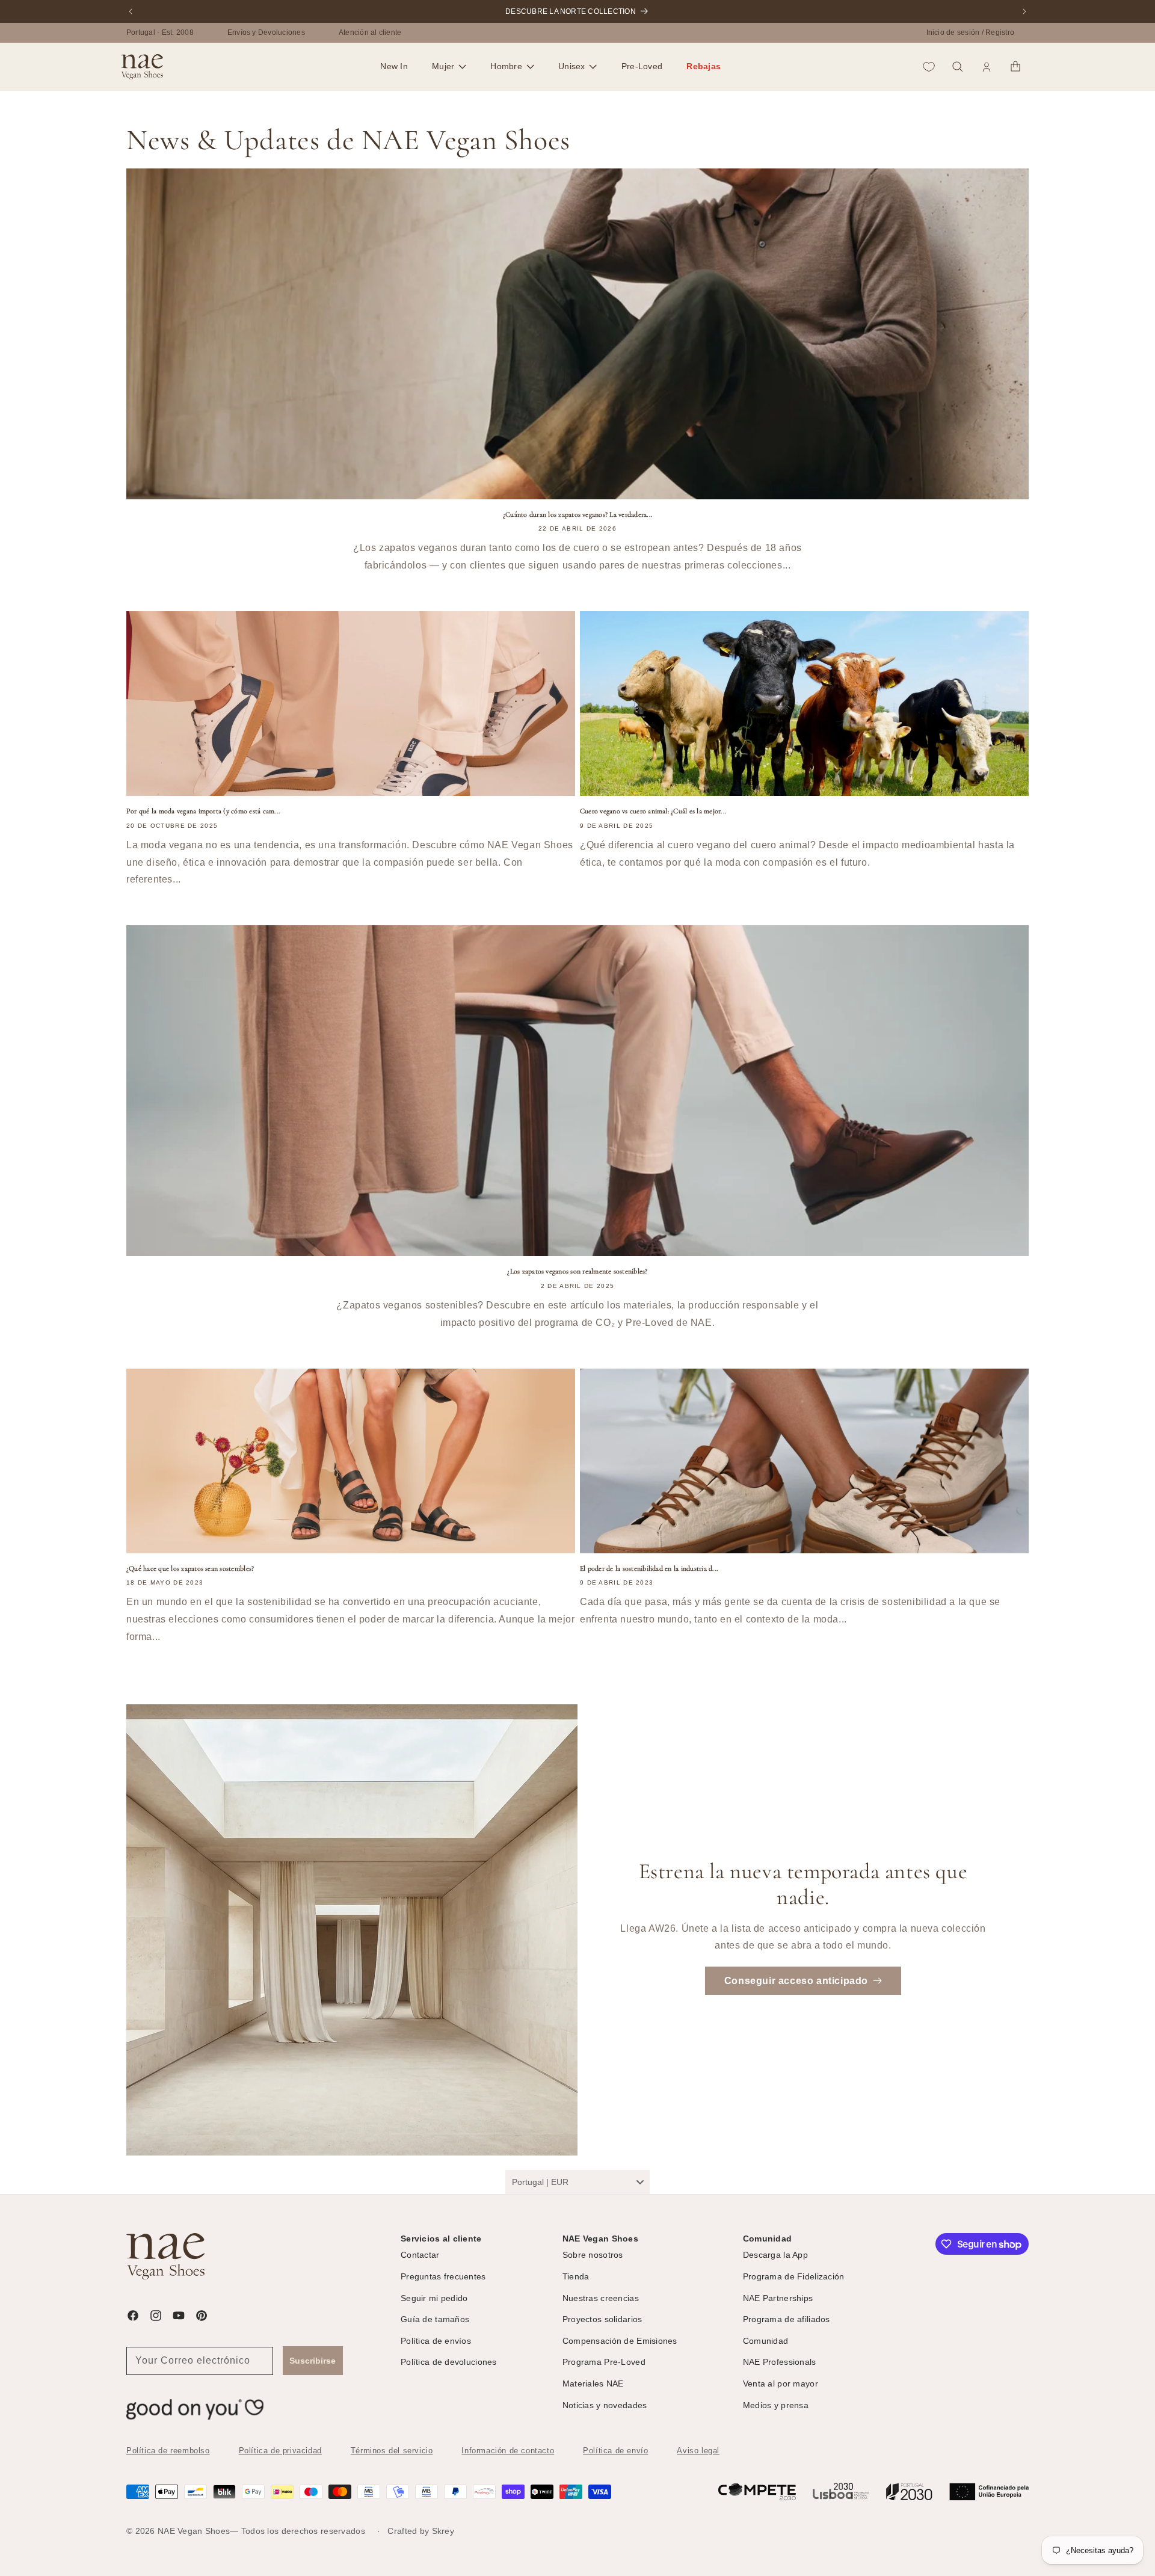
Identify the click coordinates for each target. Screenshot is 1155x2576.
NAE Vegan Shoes (194, 2531)
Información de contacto (508, 2451)
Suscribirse (313, 2361)
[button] (449, 67)
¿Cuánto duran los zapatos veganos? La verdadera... (577, 514)
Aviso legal (698, 2451)
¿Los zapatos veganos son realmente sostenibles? (577, 1271)
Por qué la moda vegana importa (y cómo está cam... (203, 811)
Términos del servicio (392, 2451)
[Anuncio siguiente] (1024, 11)
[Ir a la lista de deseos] (929, 67)
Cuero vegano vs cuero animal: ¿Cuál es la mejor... (653, 811)
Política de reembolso (168, 2451)
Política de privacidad (280, 2451)
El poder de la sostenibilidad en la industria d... (649, 1568)
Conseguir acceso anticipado (796, 1981)
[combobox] (577, 2182)
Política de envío (615, 2451)
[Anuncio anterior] (131, 11)
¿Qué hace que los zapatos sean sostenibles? (190, 1568)
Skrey (443, 2531)
